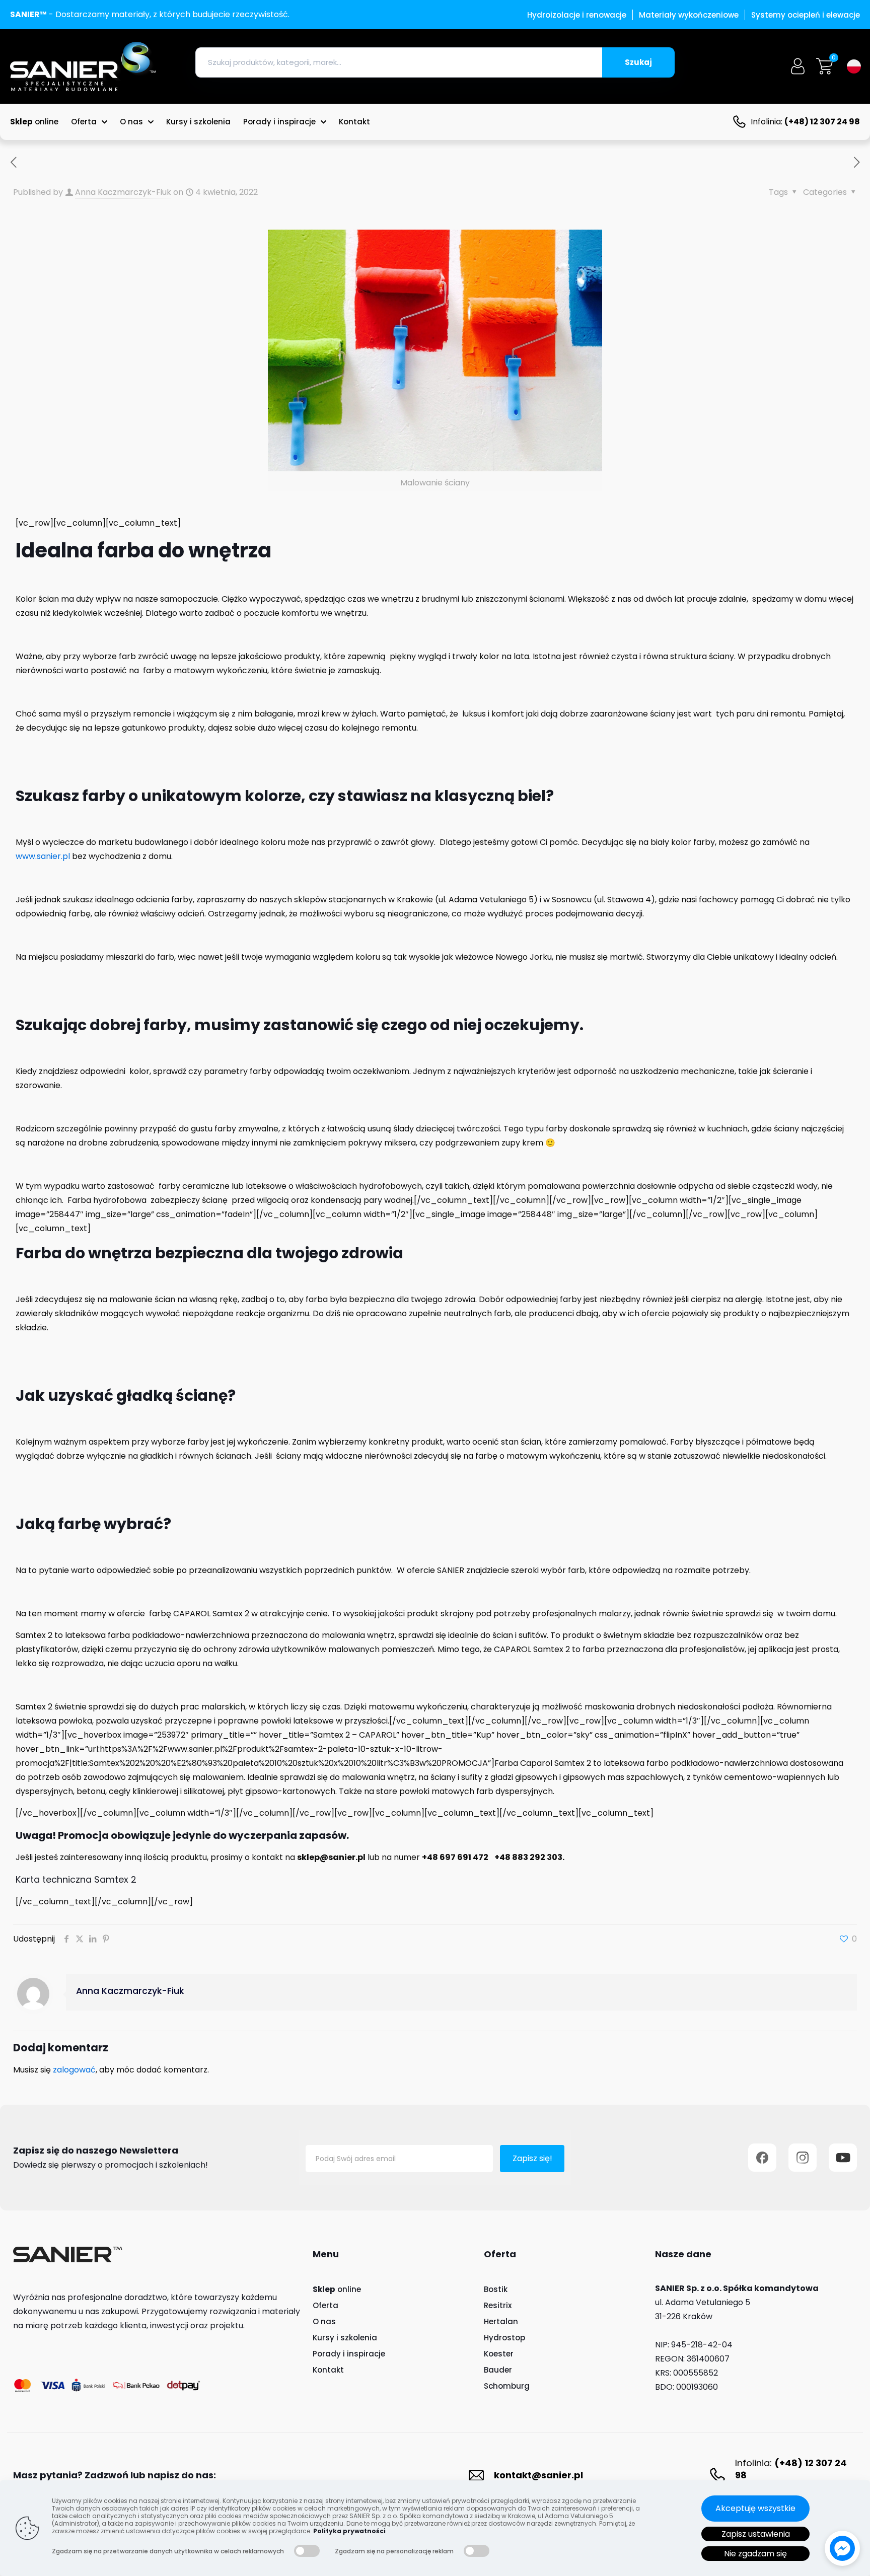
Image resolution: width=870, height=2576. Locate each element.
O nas (324, 2321)
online (337, 2289)
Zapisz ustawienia (756, 2534)
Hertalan (501, 2321)
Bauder (498, 2370)
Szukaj (638, 62)
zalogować (74, 2070)
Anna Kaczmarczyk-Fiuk (123, 192)
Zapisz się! (532, 2158)
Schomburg (507, 2386)
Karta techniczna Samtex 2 (76, 1879)
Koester (499, 2354)
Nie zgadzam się (755, 2554)
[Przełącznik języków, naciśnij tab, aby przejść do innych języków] (854, 66)
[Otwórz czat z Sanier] (842, 2548)
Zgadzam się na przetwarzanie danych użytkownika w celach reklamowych (168, 2551)
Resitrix (498, 2305)
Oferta (325, 2305)
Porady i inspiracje (349, 2354)
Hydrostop (504, 2338)
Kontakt (328, 2370)
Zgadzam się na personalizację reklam (394, 2551)
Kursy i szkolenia (345, 2338)
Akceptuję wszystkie (755, 2508)
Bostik (496, 2289)
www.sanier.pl (43, 856)
